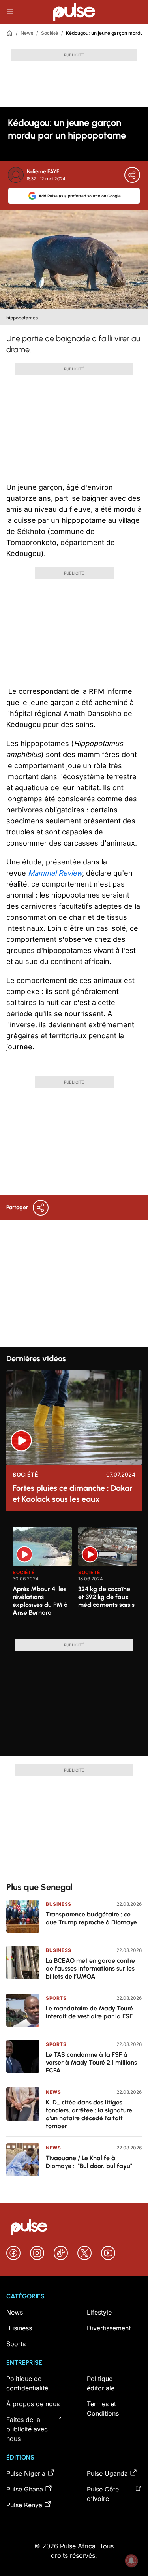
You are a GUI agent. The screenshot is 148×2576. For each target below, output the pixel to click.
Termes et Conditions (103, 2409)
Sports (56, 1998)
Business (59, 1904)
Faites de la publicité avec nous (27, 2429)
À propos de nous (33, 2404)
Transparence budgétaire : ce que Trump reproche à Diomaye (91, 1918)
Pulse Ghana (25, 2489)
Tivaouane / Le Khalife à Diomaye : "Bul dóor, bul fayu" (89, 2162)
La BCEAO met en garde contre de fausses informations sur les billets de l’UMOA (90, 1968)
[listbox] (77, 1578)
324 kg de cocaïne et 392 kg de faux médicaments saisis (106, 1597)
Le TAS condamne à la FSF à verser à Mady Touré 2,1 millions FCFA (91, 2062)
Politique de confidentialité (27, 2383)
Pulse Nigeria (26, 2473)
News (27, 33)
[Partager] (132, 175)
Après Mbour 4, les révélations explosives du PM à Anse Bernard (40, 1601)
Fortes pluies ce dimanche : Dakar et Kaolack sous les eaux (73, 1494)
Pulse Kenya (24, 2505)
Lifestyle (99, 2312)
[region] (74, 1578)
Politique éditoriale (101, 2383)
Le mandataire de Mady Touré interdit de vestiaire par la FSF (89, 2012)
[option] (42, 1580)
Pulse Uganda (107, 2473)
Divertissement (109, 2328)
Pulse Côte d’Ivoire (103, 2494)
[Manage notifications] (131, 2561)
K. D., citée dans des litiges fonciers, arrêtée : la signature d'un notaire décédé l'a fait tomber (89, 2114)
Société (50, 33)
